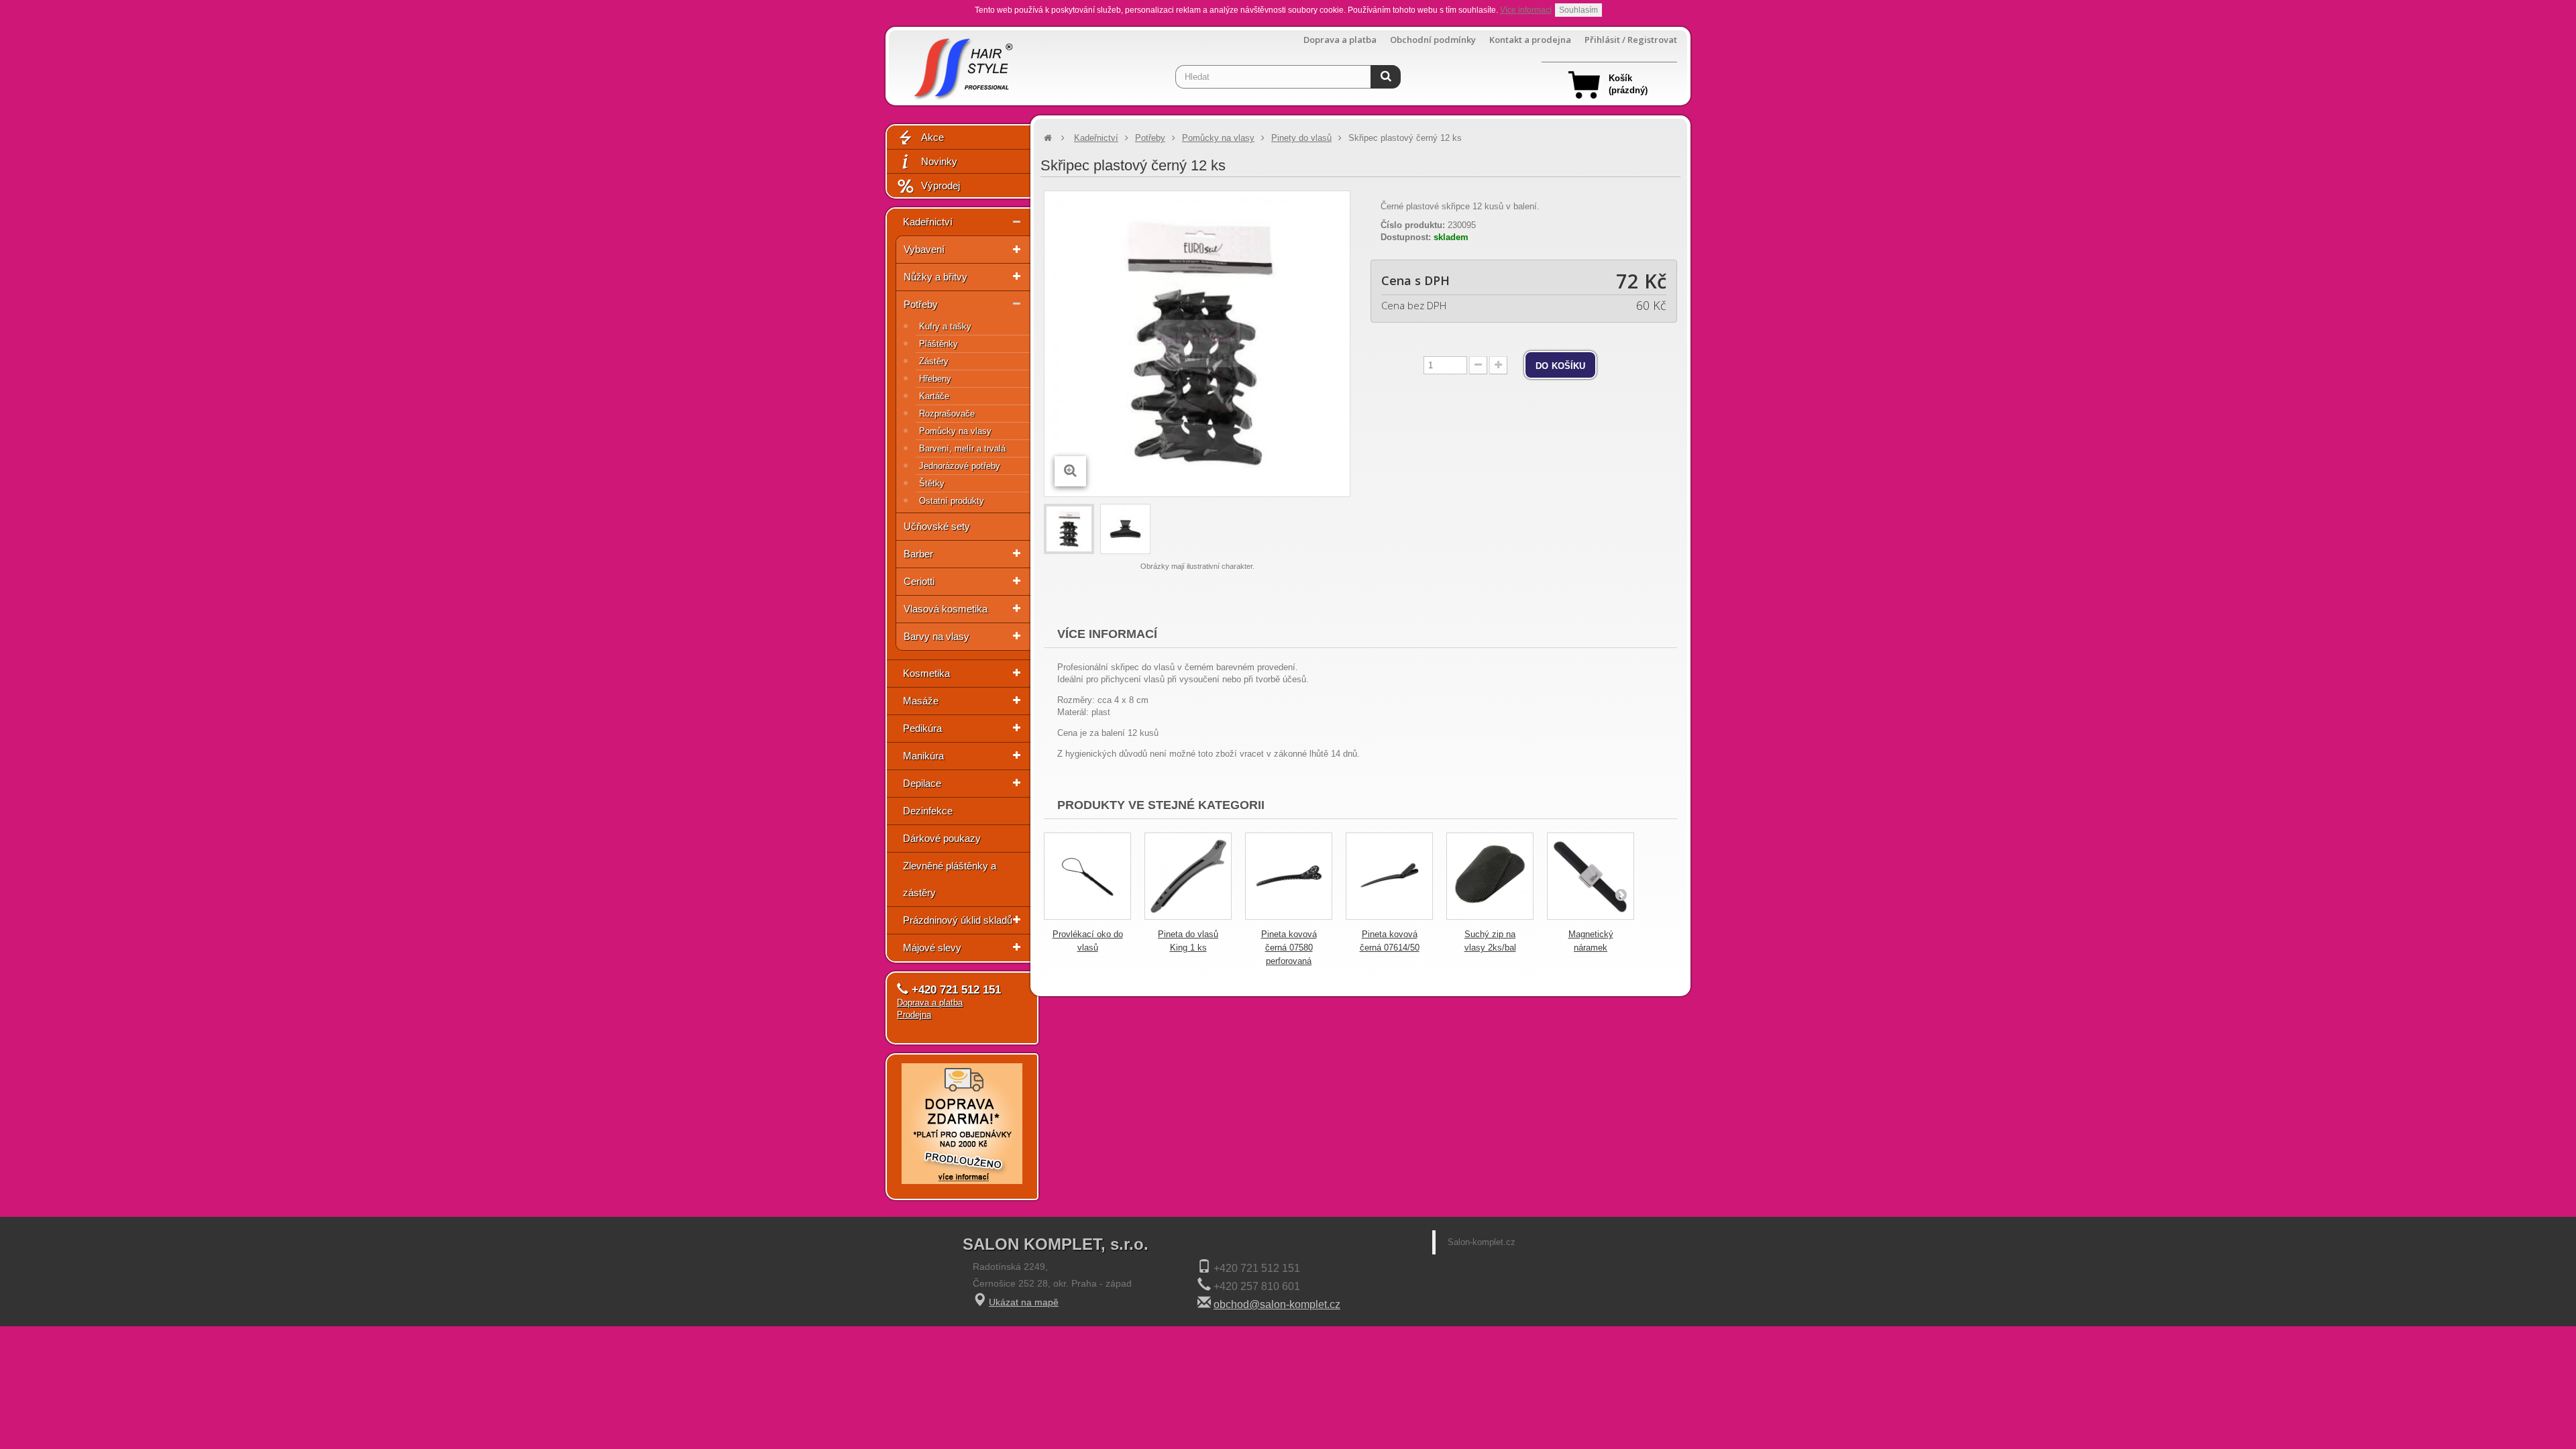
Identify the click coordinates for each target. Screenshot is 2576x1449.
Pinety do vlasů (1301, 138)
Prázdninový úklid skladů (958, 920)
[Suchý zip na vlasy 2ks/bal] (1490, 876)
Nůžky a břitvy (935, 277)
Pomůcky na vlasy (955, 431)
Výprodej (941, 185)
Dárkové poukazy (942, 838)
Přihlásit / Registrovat (1631, 40)
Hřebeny (935, 379)
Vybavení (924, 249)
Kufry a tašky (945, 326)
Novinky (939, 161)
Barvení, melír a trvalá (962, 448)
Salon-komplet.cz (1482, 1242)
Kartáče (934, 396)
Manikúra (923, 756)
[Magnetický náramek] (1591, 876)
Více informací (1526, 10)
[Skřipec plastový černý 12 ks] (1069, 529)
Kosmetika (926, 673)
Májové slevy (932, 948)
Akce (932, 137)
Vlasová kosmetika (946, 609)
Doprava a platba (1340, 40)
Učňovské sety (937, 526)
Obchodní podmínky (1433, 40)
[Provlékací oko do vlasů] (1087, 876)
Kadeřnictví (928, 222)
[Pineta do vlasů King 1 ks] (1188, 876)
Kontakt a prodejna (1530, 40)
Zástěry (934, 361)
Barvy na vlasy (936, 636)
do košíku (1560, 365)
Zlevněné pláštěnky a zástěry (950, 879)
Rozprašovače (947, 414)
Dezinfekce (928, 811)
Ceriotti (919, 581)
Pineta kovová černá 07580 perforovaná (1289, 948)
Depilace (922, 783)
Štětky (932, 483)
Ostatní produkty (952, 501)
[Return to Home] (1048, 138)
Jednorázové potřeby (960, 466)
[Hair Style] (962, 65)
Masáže (921, 701)
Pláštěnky (938, 344)
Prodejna (914, 1015)
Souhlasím (1578, 10)
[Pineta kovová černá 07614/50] (1389, 876)
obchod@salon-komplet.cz (1277, 1304)
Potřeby (921, 304)
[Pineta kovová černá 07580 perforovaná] (1289, 876)
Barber (918, 554)
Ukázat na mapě (1024, 1302)
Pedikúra (922, 728)
